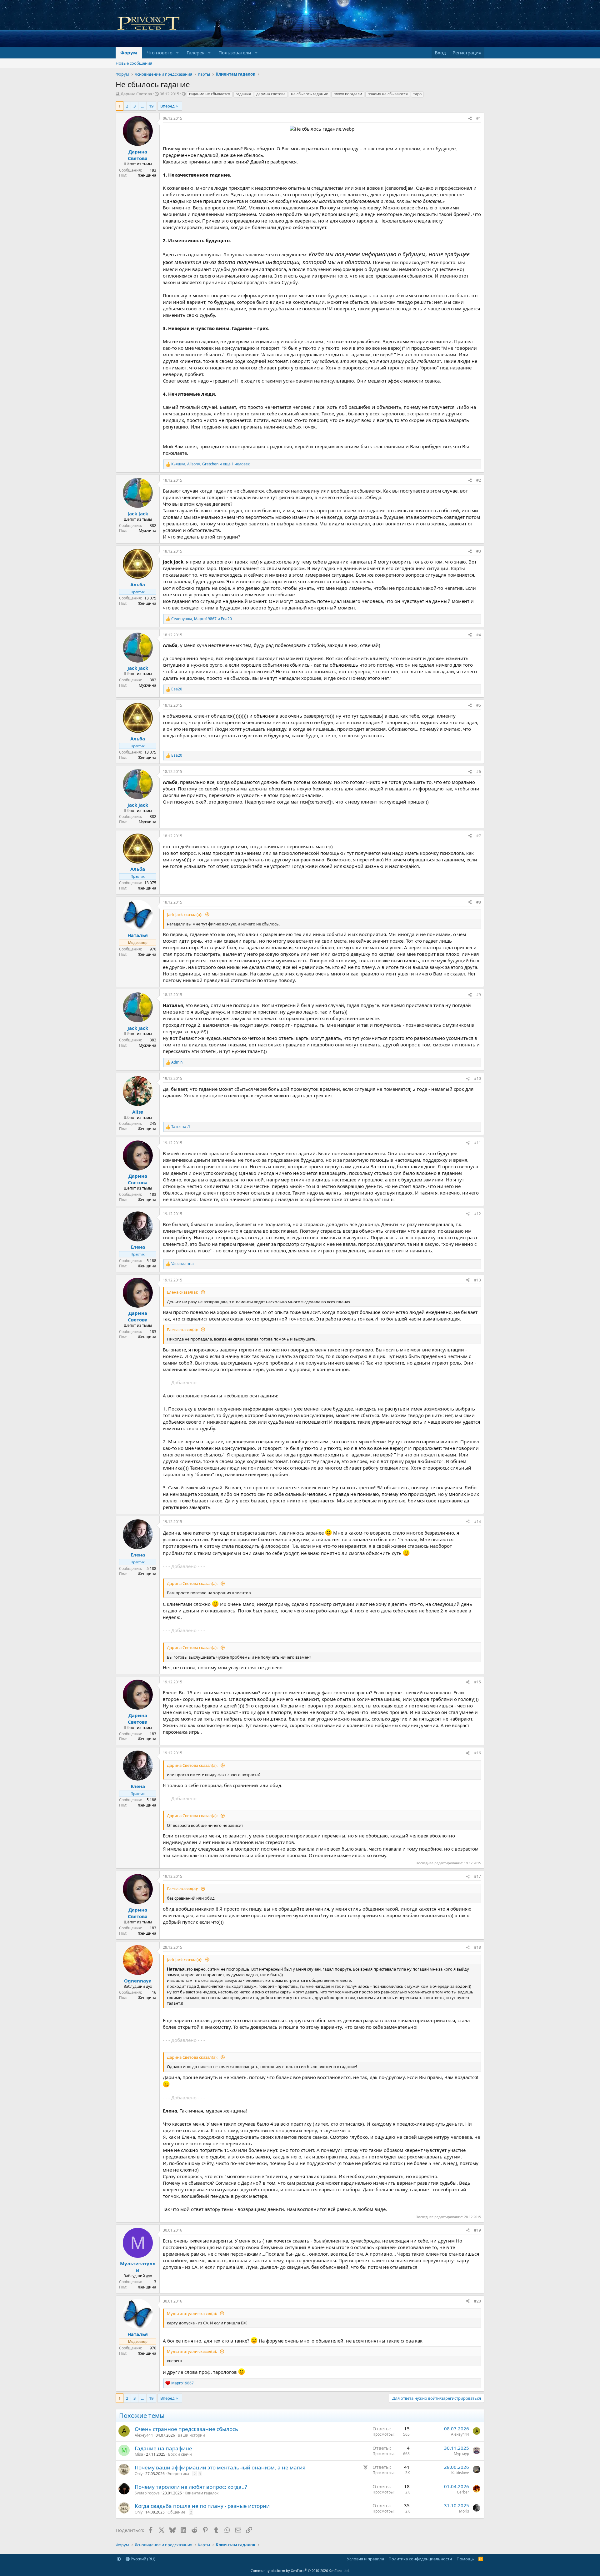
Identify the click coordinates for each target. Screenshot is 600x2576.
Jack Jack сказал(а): (185, 915)
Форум (129, 53)
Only (139, 2474)
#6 (479, 772)
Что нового (160, 53)
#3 (479, 551)
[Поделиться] (470, 119)
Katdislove (460, 2473)
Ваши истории (191, 2435)
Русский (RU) (142, 2559)
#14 (477, 1522)
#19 (477, 2230)
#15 (477, 1682)
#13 (477, 1280)
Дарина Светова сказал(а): (193, 1583)
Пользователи (235, 53)
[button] (177, 53)
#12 (477, 1214)
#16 (477, 1753)
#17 (477, 1876)
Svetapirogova (147, 2493)
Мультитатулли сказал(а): (192, 2313)
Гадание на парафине (163, 2448)
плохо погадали (348, 94)
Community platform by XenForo (300, 2571)
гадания (243, 94)
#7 (479, 836)
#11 (477, 1143)
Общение (176, 2512)
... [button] (142, 106)
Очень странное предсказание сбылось (186, 2429)
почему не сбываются (388, 94)
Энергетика (178, 2474)
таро (417, 94)
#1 (479, 118)
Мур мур (461, 2454)
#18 (477, 1947)
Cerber (463, 2492)
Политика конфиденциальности (420, 2559)
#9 (479, 995)
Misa (139, 2454)
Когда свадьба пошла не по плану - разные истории (202, 2506)
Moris (464, 2511)
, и (202, 619)
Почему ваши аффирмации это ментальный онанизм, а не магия (220, 2467)
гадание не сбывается (210, 94)
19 (151, 106)
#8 (479, 902)
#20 (477, 2301)
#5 (479, 705)
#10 (477, 1078)
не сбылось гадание (310, 94)
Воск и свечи (180, 2454)
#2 (479, 480)
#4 (479, 635)
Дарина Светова (136, 94)
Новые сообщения (134, 63)
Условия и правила (365, 2559)
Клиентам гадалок (202, 2493)
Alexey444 (144, 2435)
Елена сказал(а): (183, 1292)
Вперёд (167, 106)
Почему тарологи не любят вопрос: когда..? (191, 2487)
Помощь (465, 2559)
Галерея (195, 53)
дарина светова (271, 94)
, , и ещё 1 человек (210, 464)
